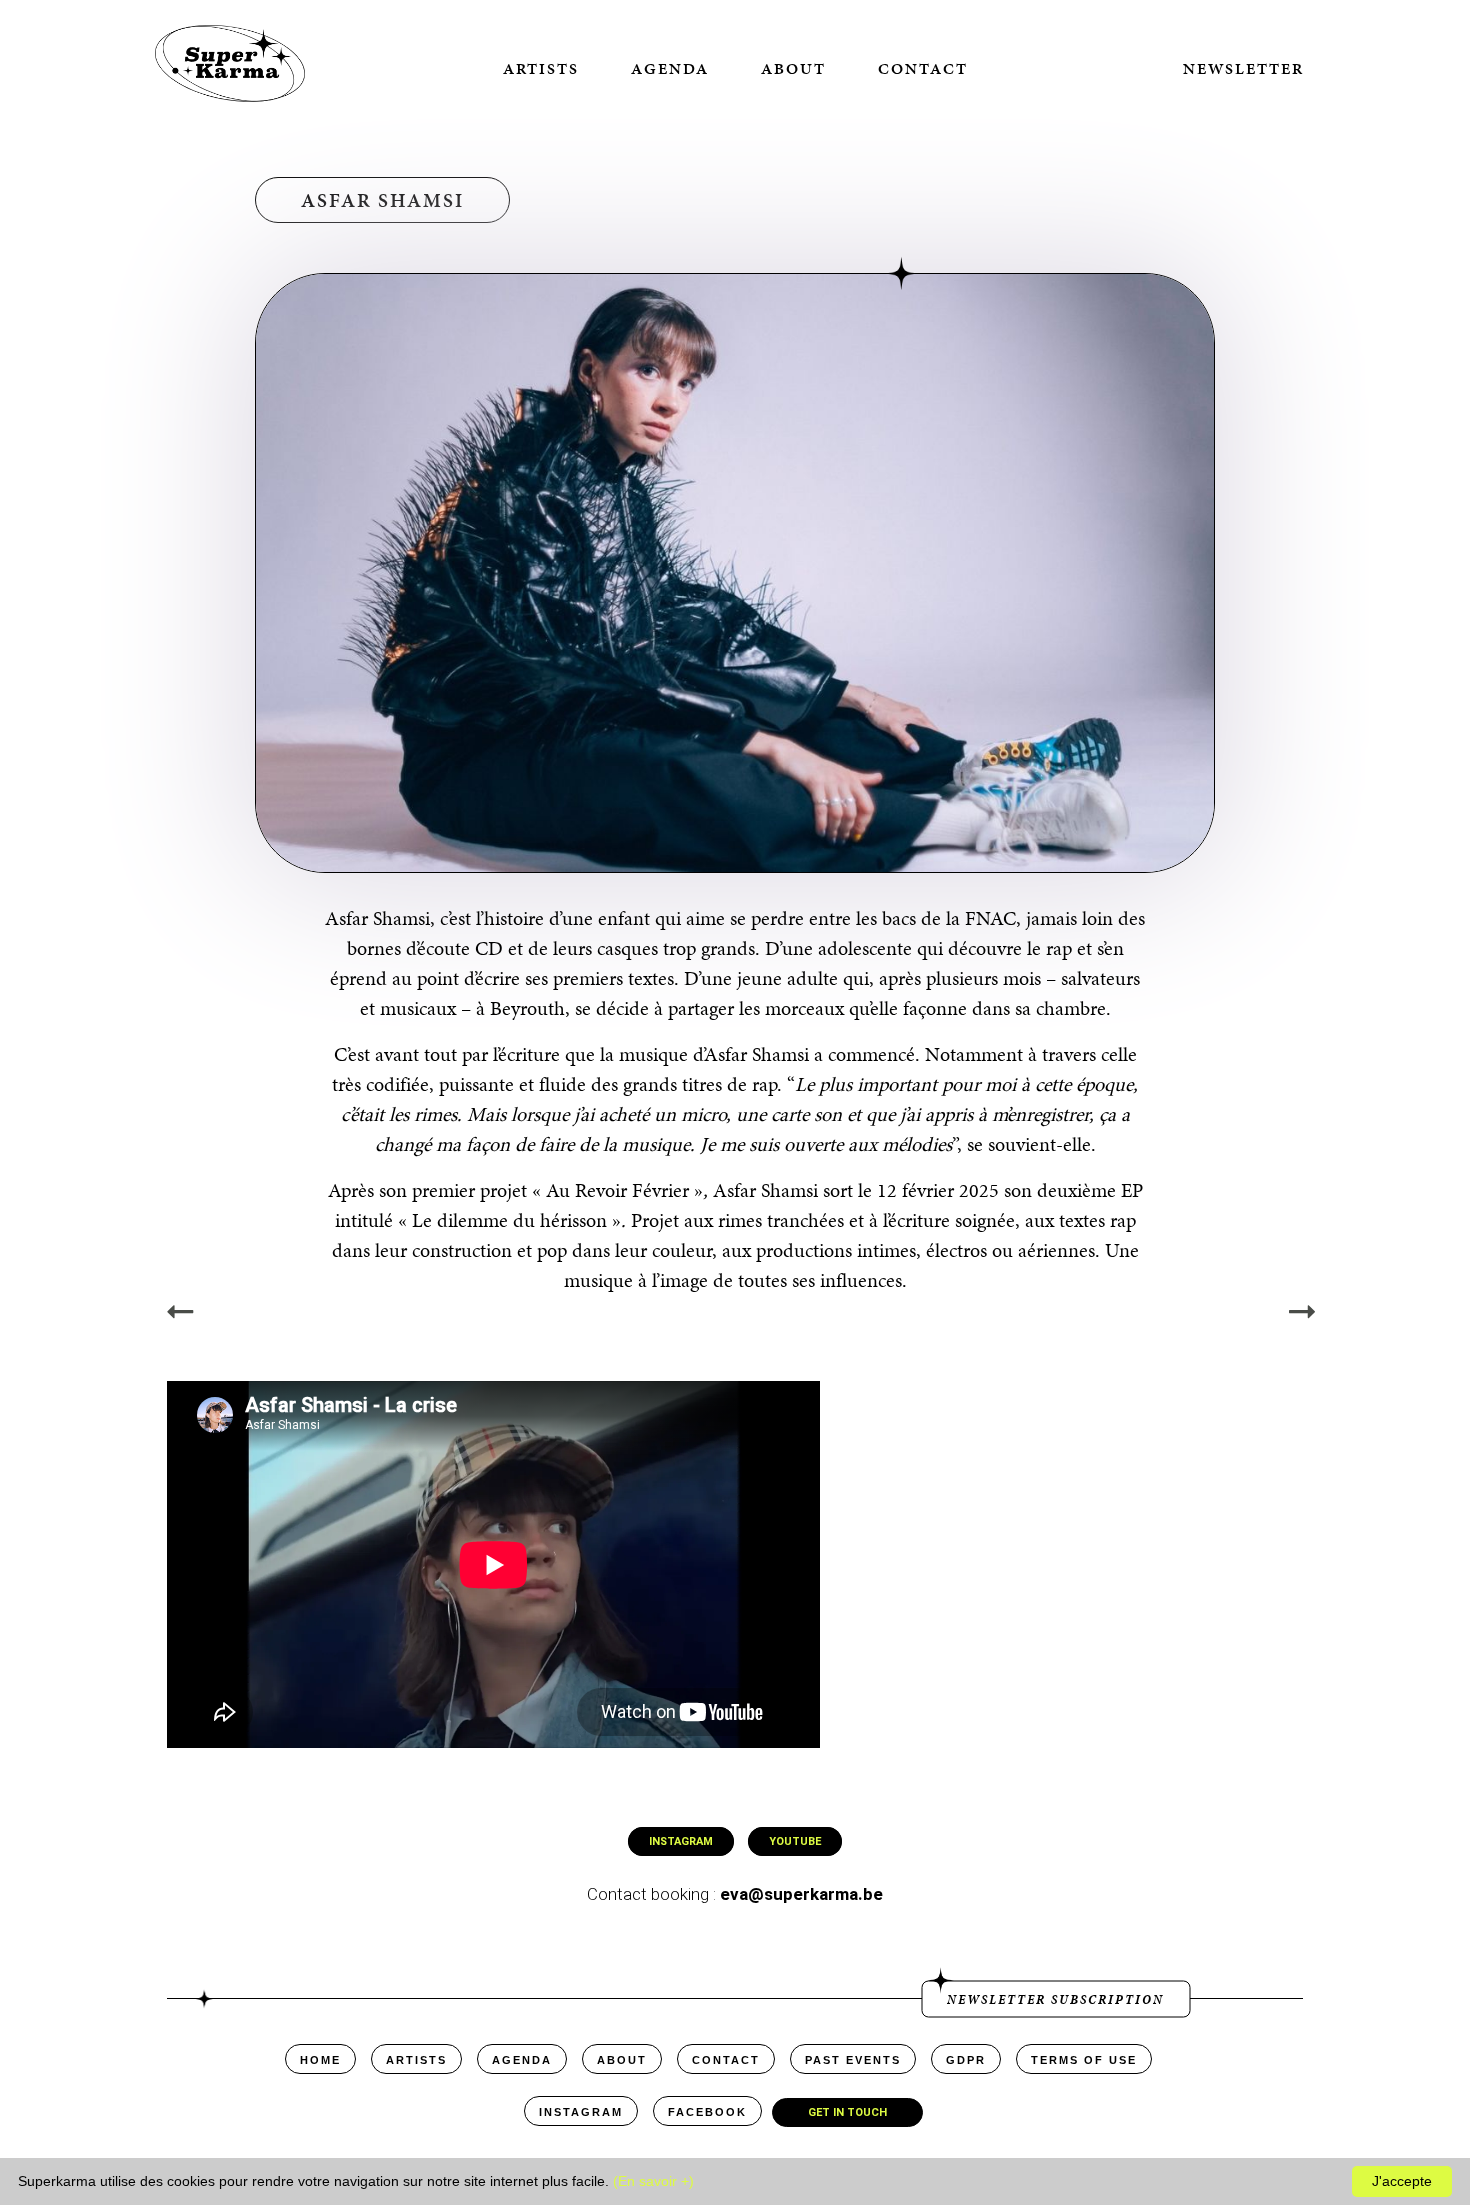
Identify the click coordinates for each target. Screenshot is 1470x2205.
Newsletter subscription (1055, 1998)
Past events (853, 2060)
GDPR (966, 2060)
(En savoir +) (653, 2181)
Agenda (670, 68)
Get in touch (847, 2112)
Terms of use (1084, 2060)
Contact (923, 68)
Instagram (681, 1841)
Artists (541, 68)
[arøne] (180, 1312)
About (793, 68)
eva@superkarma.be (801, 1894)
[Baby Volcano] (1302, 1312)
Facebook (707, 2112)
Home (320, 2060)
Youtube (795, 1841)
